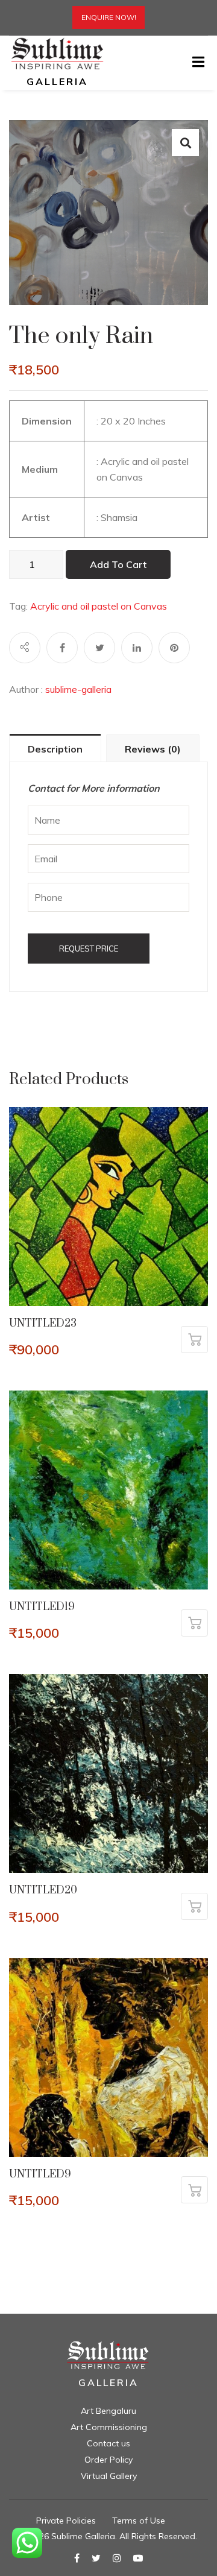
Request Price (89, 949)
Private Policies (66, 2521)
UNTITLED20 (43, 1890)
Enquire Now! (109, 17)
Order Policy (108, 2460)
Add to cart (118, 564)
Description (55, 749)
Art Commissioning (109, 2427)
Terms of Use (139, 2521)
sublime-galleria (78, 689)
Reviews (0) (153, 749)
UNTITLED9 (40, 2174)
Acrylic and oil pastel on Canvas (99, 606)
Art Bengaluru (108, 2411)
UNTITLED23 (43, 1324)
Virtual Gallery (109, 2476)
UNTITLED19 (42, 1607)
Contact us (108, 2443)
